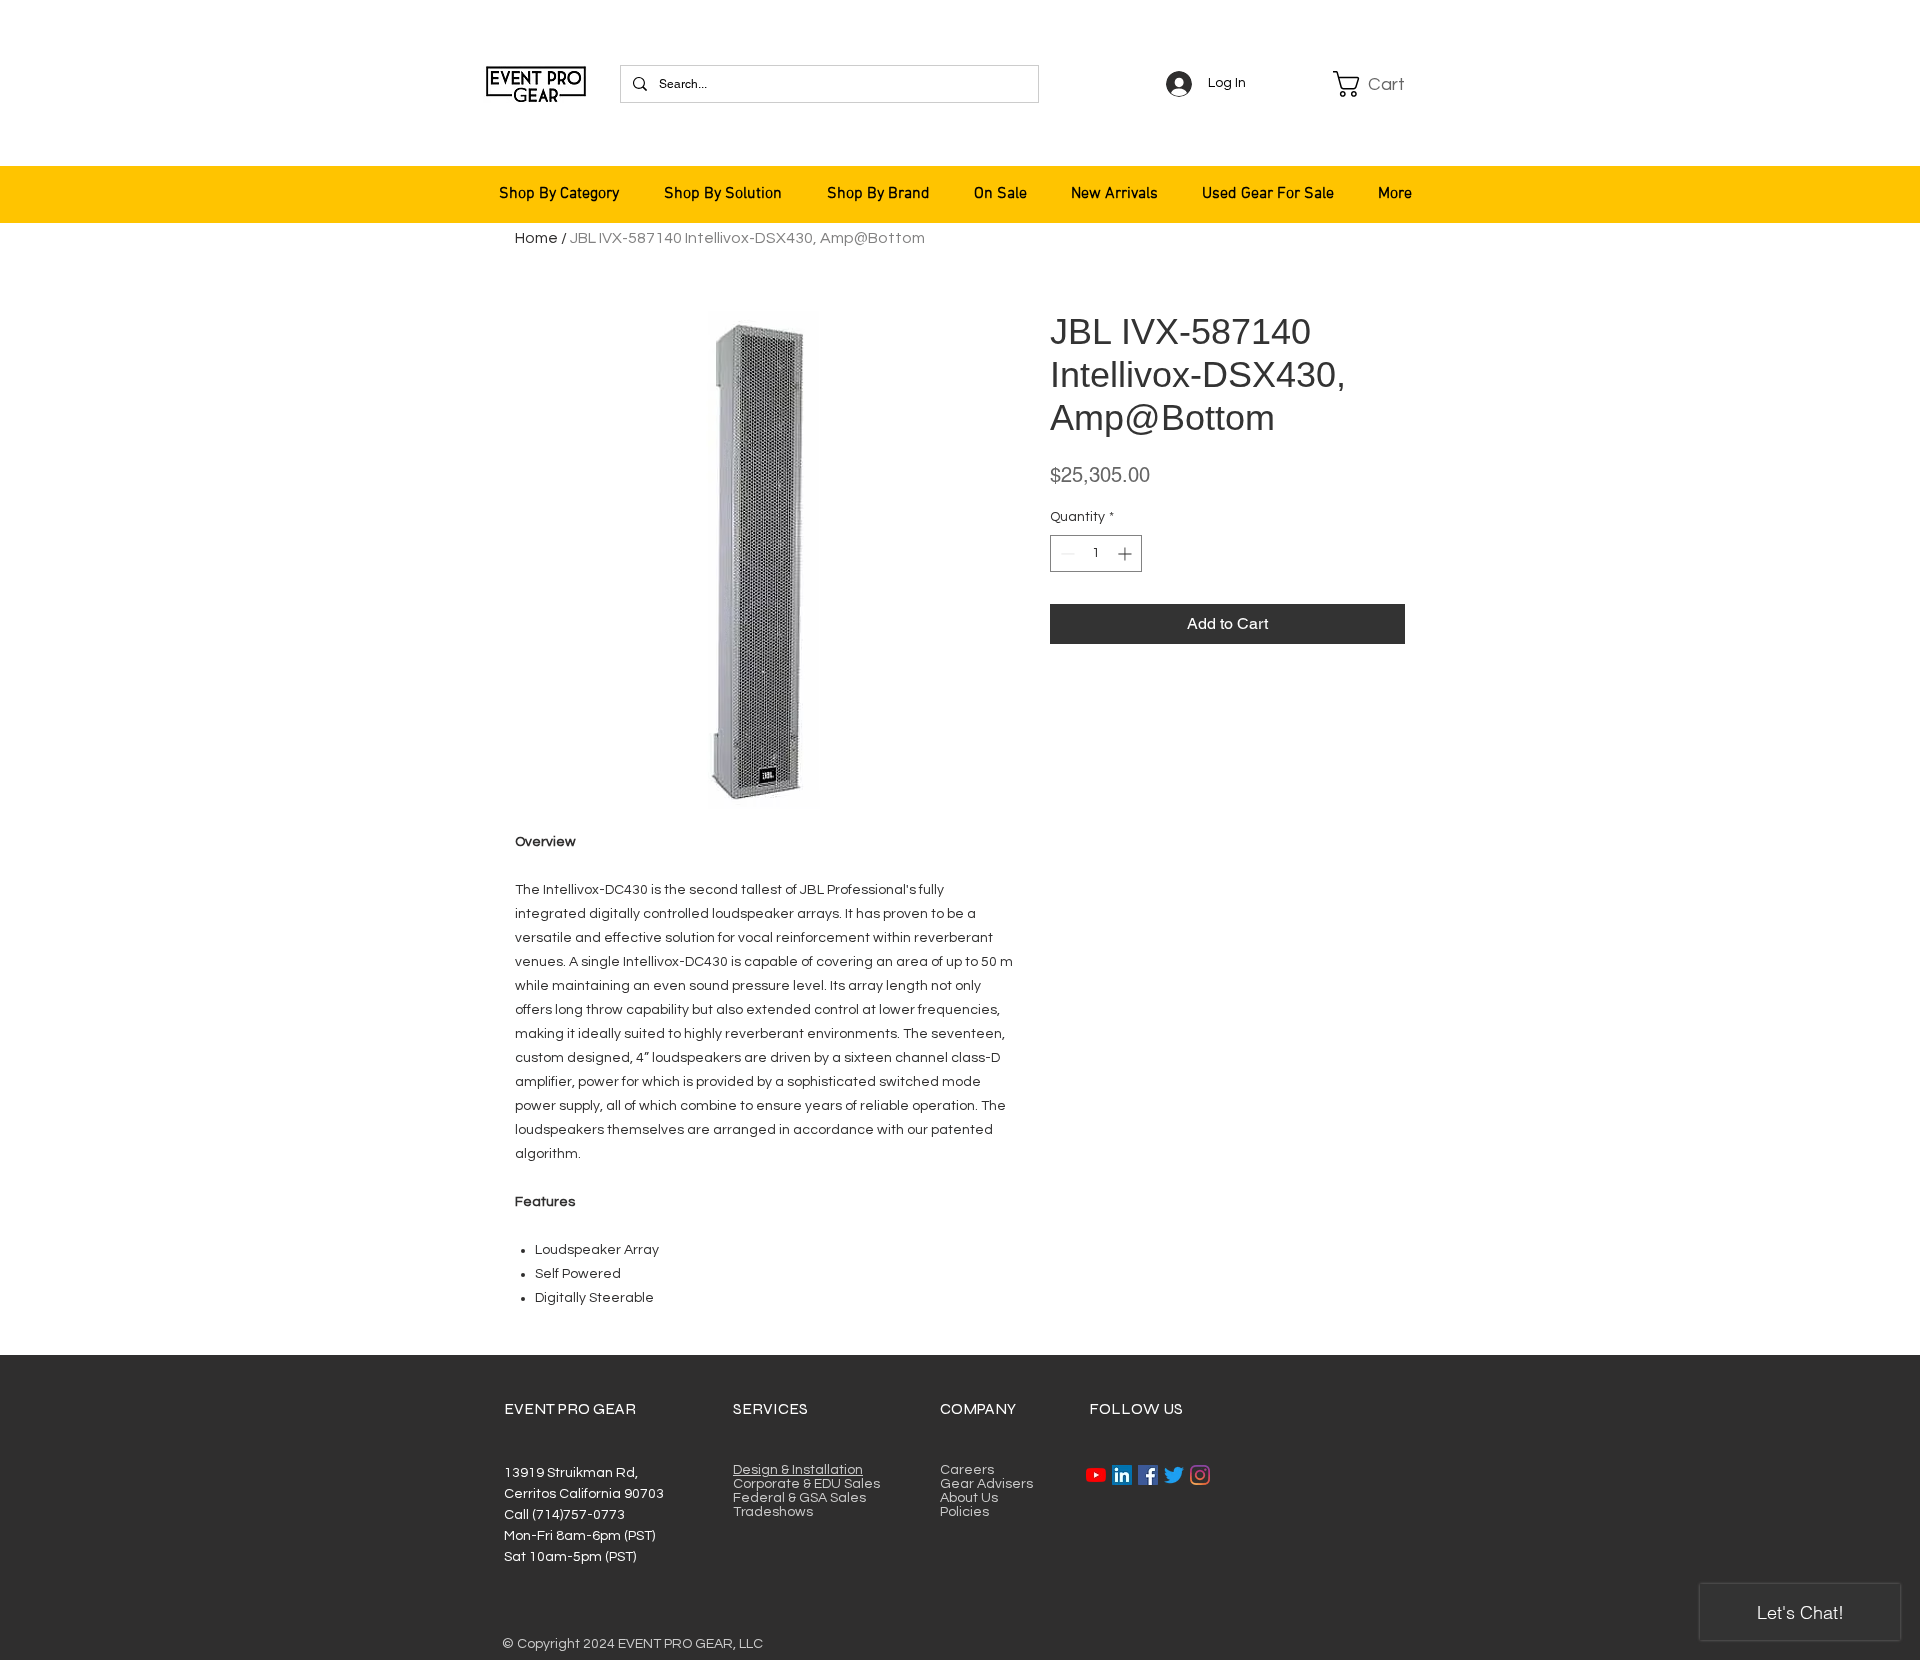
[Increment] (1126, 553)
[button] (1382, 84)
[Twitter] (1174, 1475)
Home (536, 238)
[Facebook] (1148, 1475)
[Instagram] (1200, 1475)
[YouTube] (1096, 1475)
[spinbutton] (1096, 553)
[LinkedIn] (1122, 1475)
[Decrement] (1065, 553)
